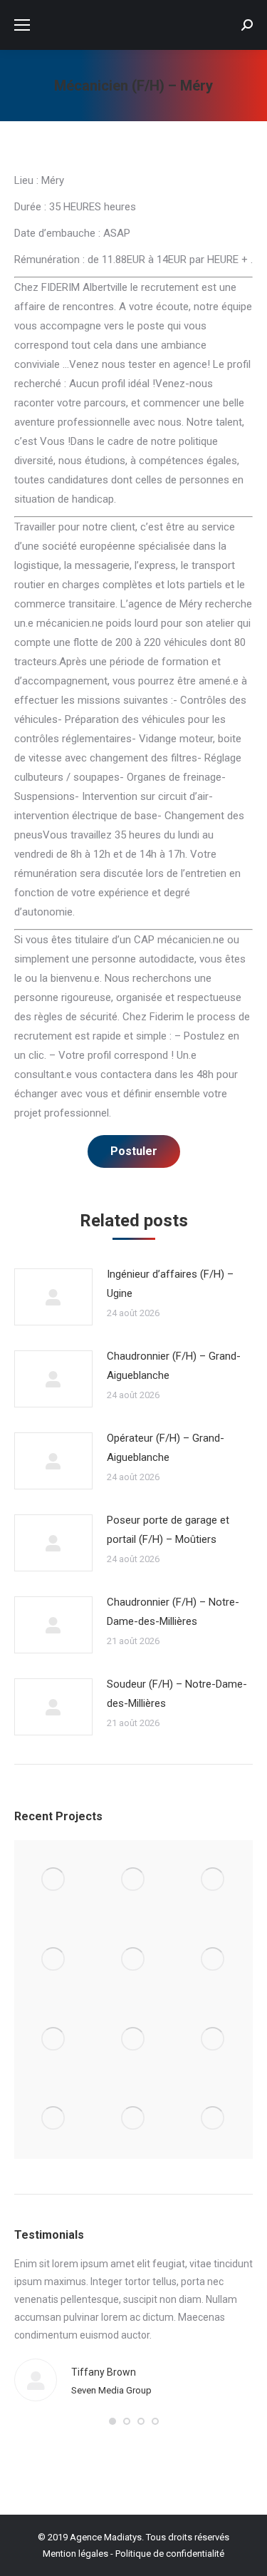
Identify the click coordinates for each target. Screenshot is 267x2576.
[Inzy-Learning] (213, 1960)
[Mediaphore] (134, 2119)
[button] (112, 2421)
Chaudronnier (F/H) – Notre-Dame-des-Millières (173, 1612)
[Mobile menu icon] (22, 25)
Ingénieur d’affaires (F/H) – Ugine (170, 1284)
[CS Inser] (213, 2039)
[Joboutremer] (134, 2039)
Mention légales (75, 2554)
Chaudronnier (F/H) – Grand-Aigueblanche (174, 1366)
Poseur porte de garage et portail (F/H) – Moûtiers (168, 1530)
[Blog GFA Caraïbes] (54, 1960)
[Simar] (54, 2039)
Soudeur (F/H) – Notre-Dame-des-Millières (177, 1694)
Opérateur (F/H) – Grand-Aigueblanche (166, 1448)
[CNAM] (213, 2119)
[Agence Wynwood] (213, 1880)
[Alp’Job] (54, 1880)
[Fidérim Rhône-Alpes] (134, 1960)
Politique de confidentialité (170, 2554)
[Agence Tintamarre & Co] (134, 1880)
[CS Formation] (54, 2119)
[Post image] (53, 1297)
